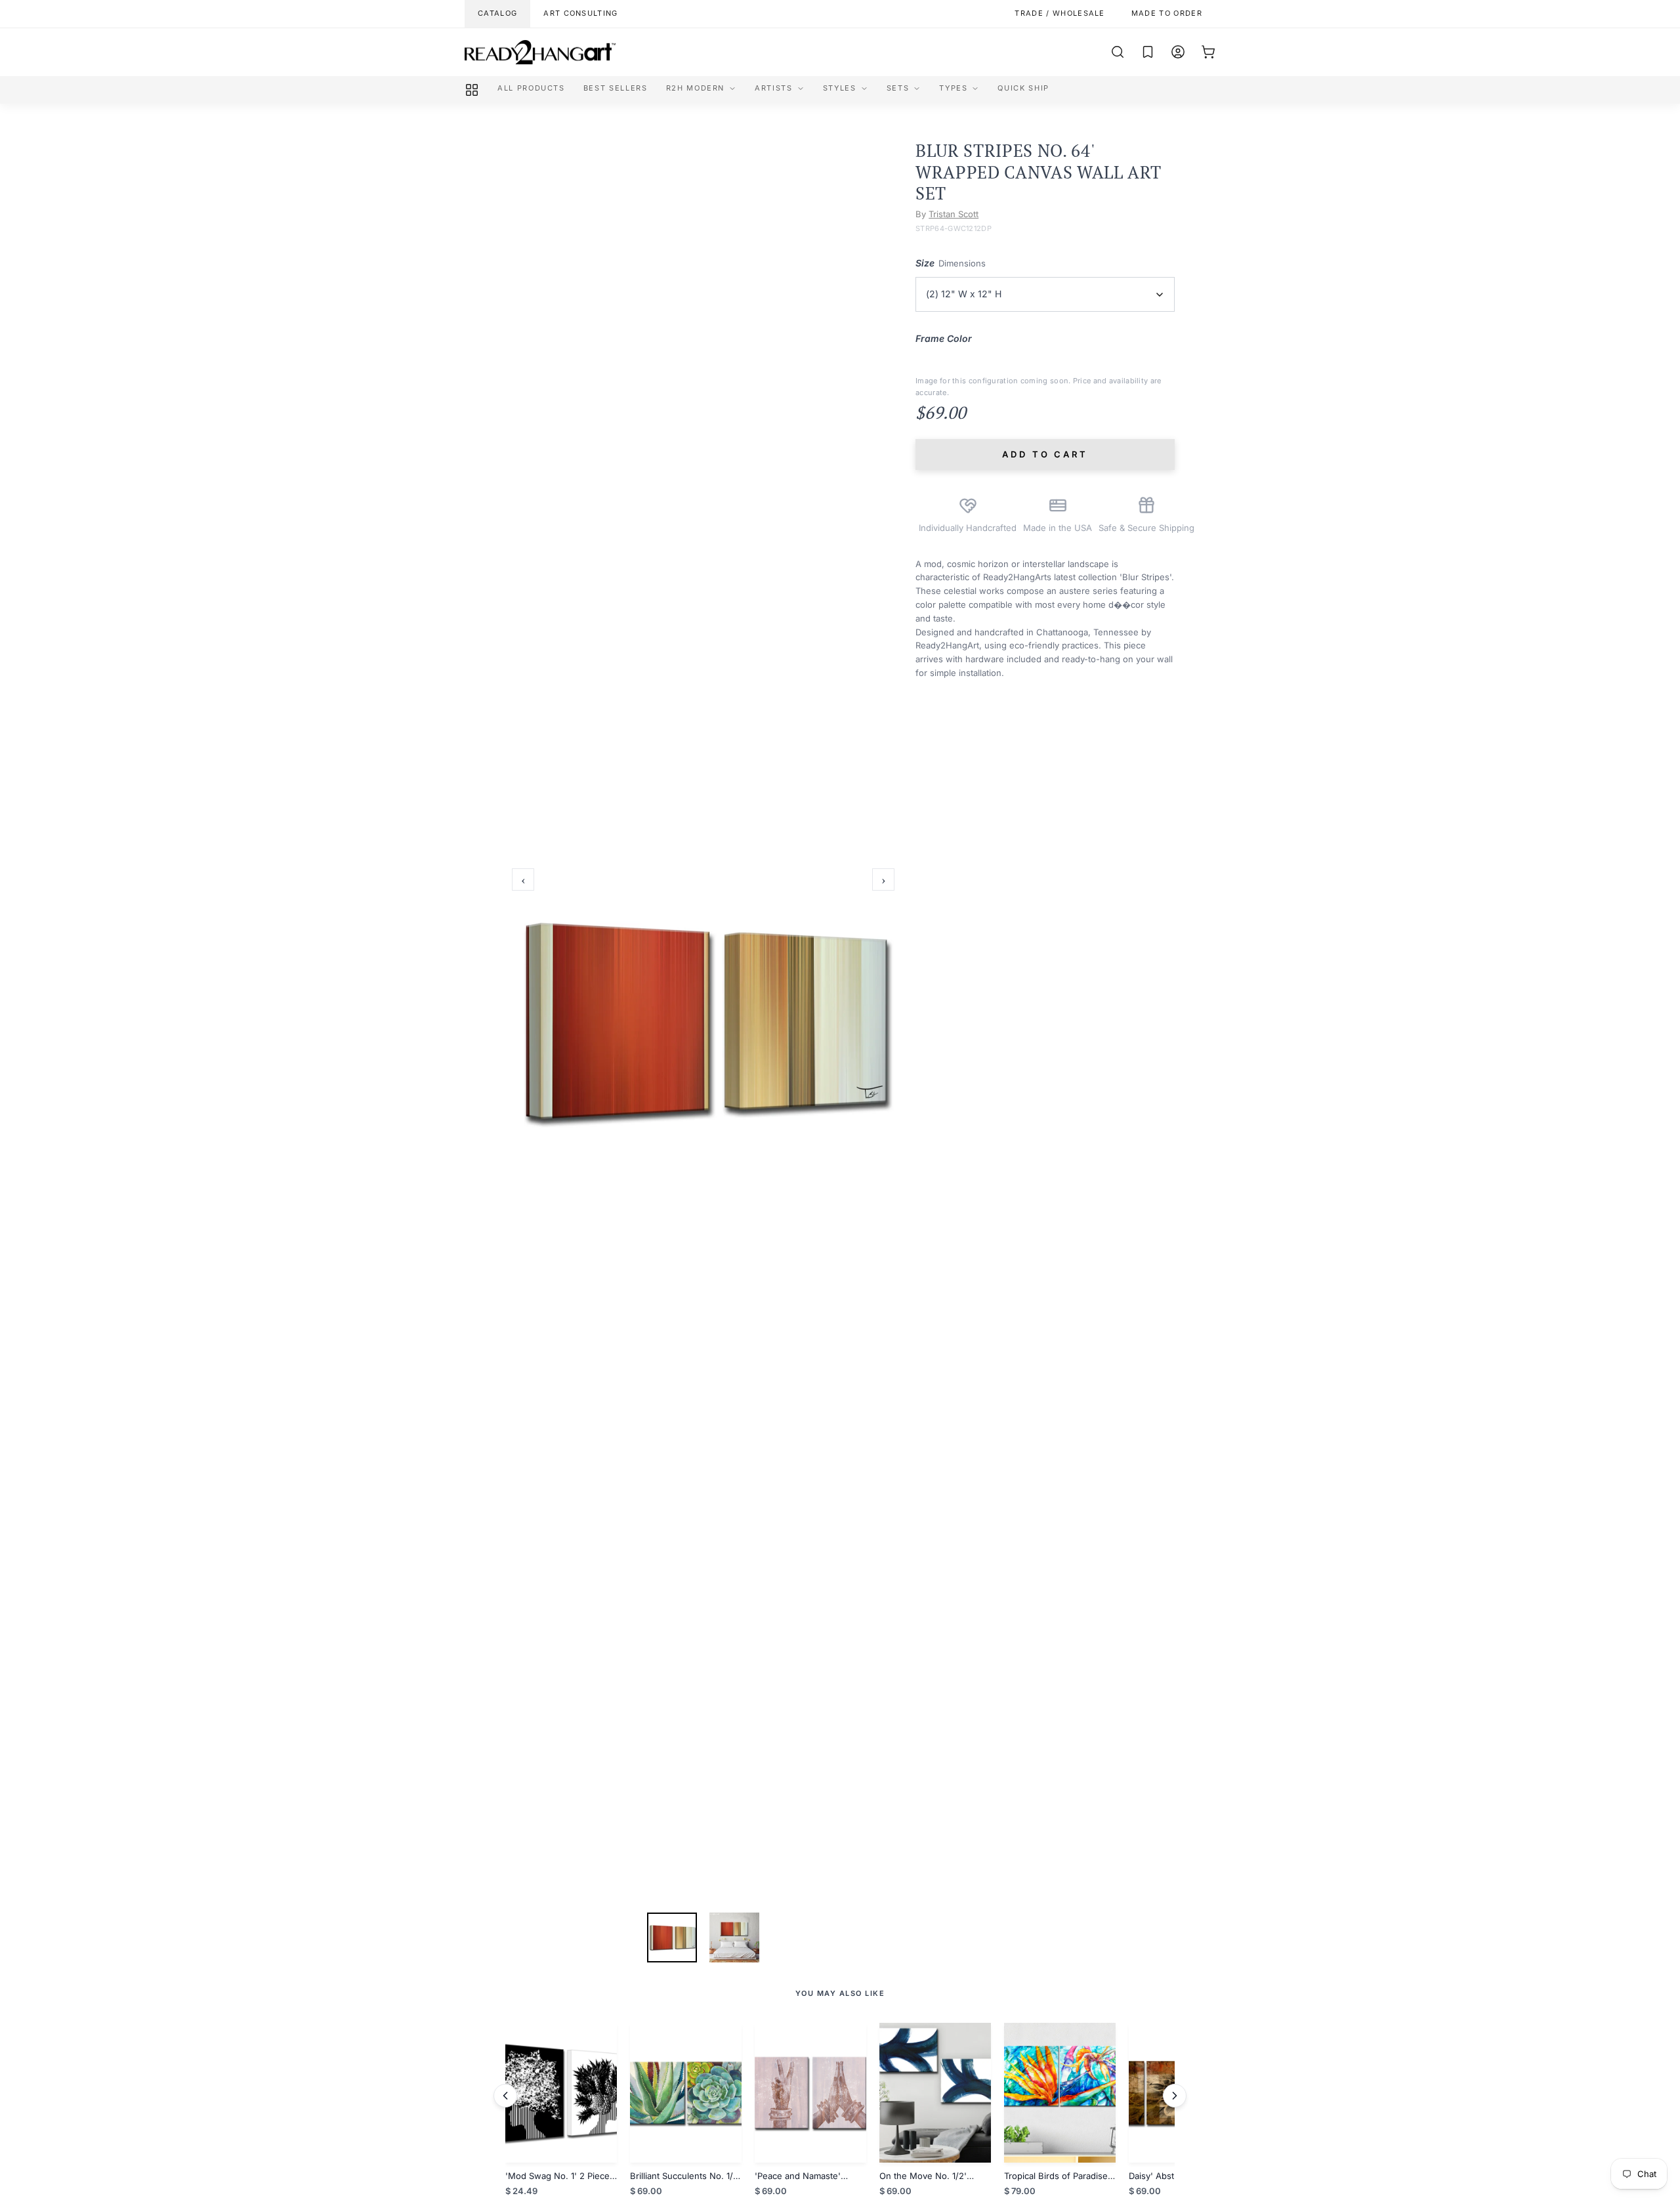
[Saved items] (1148, 52)
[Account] (1178, 52)
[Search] (1118, 52)
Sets (898, 88)
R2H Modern (696, 88)
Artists (774, 88)
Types (953, 88)
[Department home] (472, 90)
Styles (840, 88)
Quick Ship (1023, 88)
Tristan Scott (954, 214)
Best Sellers (616, 88)
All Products (531, 88)
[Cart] (1208, 52)
